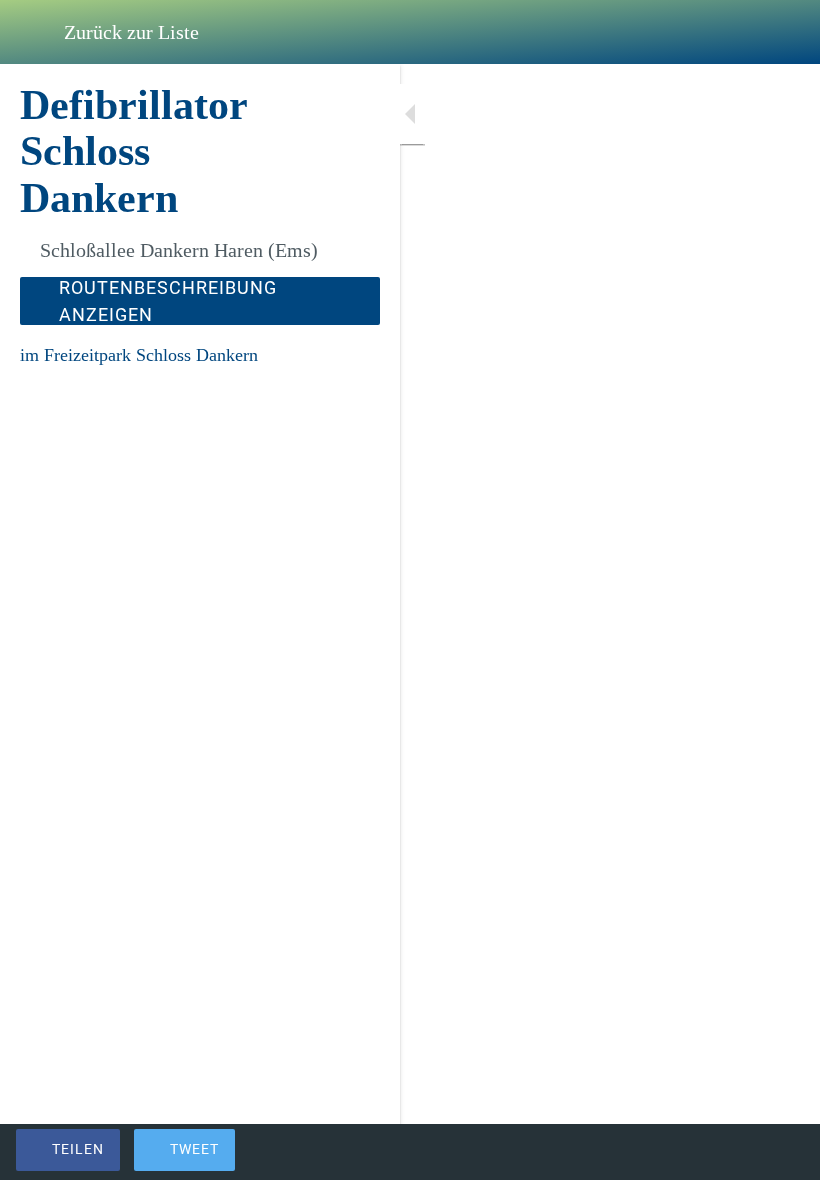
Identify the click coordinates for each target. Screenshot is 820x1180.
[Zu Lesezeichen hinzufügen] (732, 1152)
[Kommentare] (780, 1152)
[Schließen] (32, 32)
